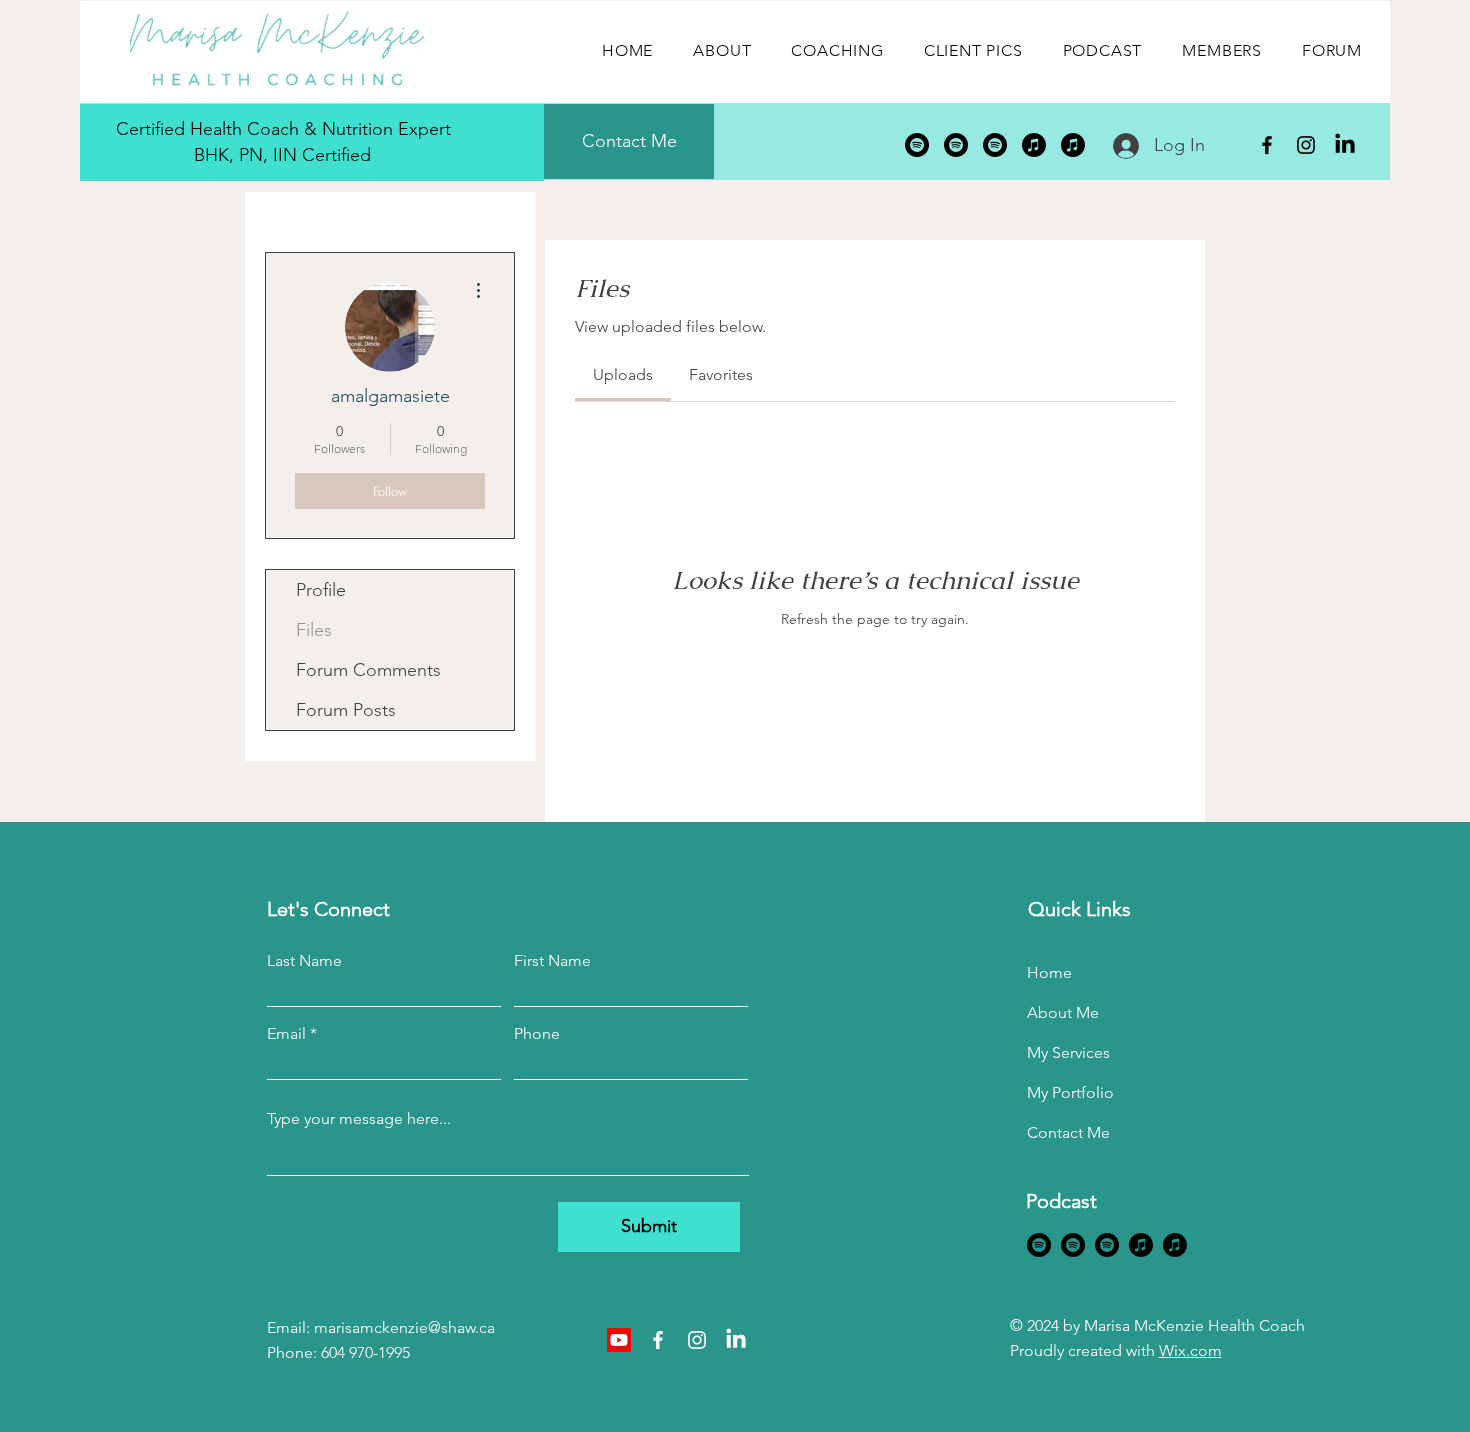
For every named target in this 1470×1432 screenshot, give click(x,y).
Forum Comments (368, 670)
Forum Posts (346, 710)
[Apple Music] (1034, 145)
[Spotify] (917, 145)
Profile (321, 590)
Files (314, 630)
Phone (537, 1034)
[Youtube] (619, 1340)
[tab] (623, 375)
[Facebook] (1267, 145)
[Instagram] (1306, 145)
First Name (552, 961)
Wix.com (1190, 1350)
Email (286, 1034)
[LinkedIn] (1345, 145)
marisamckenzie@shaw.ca (404, 1327)
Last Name (304, 961)
